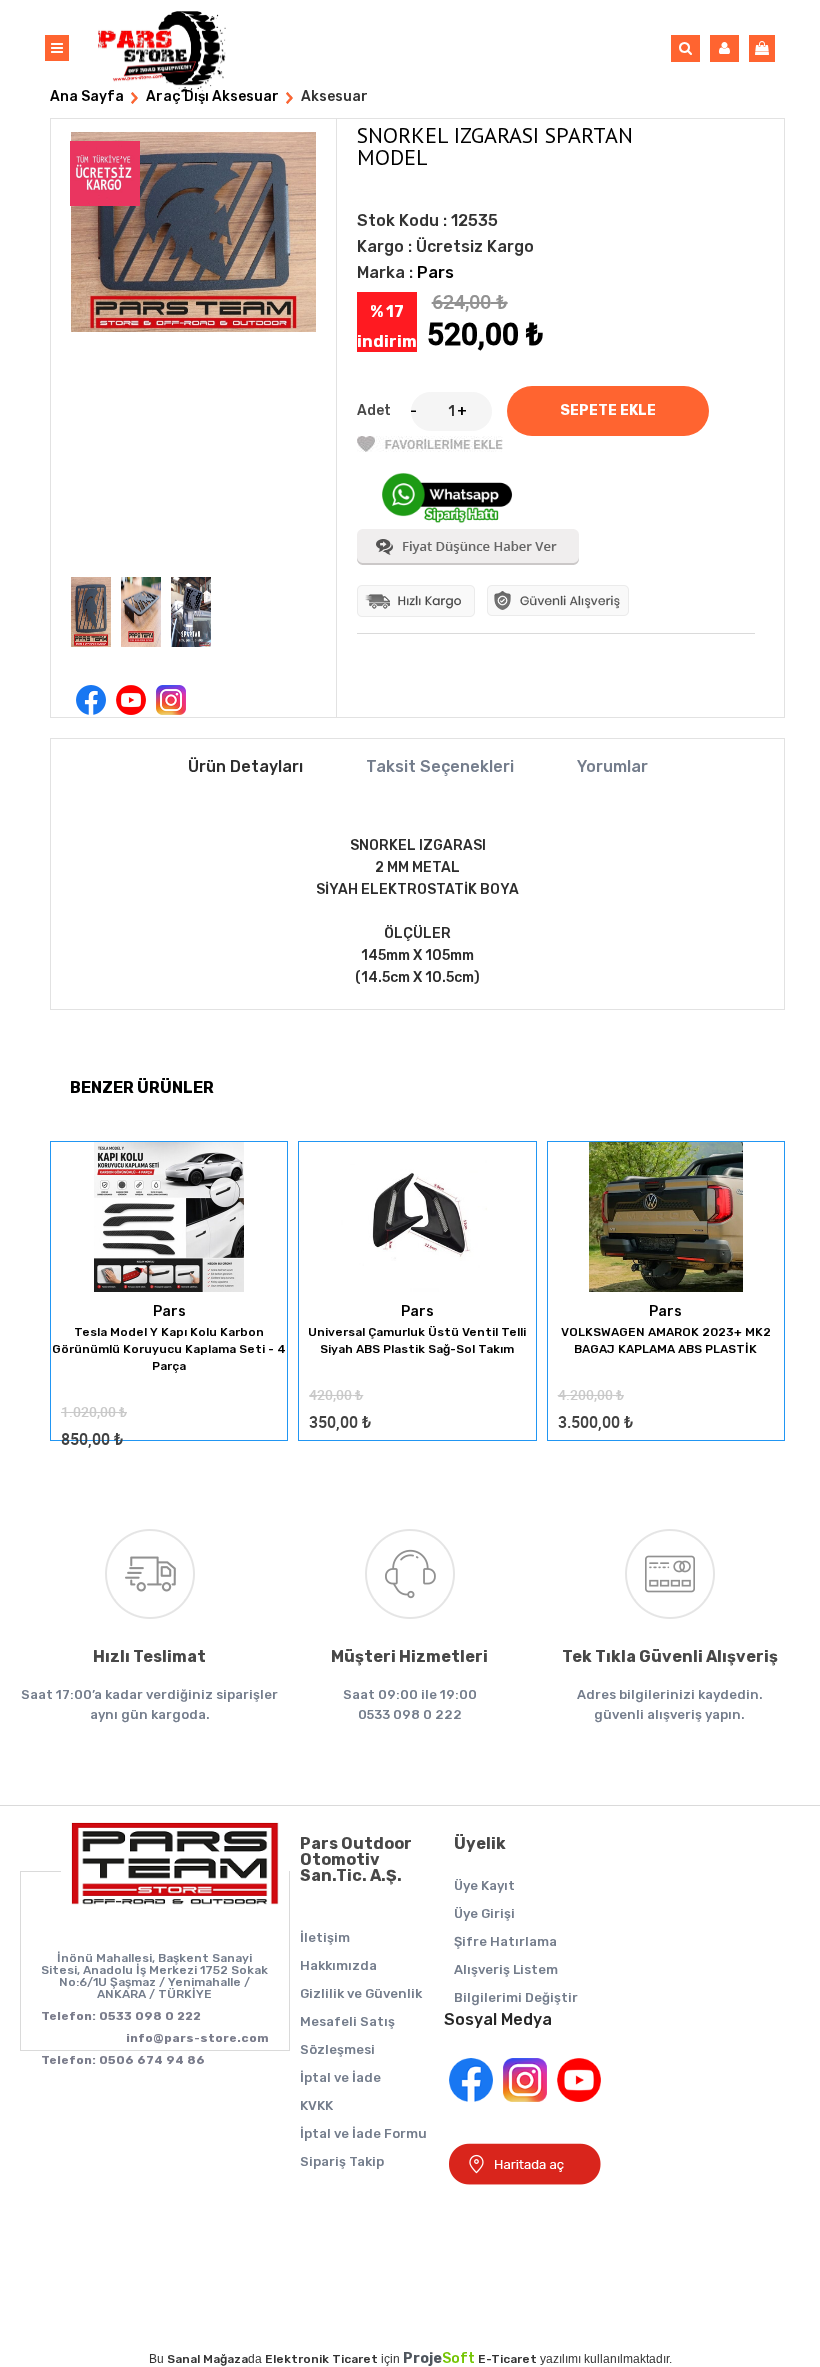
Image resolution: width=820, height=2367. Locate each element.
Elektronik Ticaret (321, 2359)
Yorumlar (612, 767)
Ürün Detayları (245, 767)
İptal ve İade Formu (363, 2133)
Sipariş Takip (342, 2161)
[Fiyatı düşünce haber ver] (468, 560)
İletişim (325, 1937)
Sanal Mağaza (207, 2359)
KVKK (316, 2105)
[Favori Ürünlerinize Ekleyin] (430, 447)
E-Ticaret (507, 2359)
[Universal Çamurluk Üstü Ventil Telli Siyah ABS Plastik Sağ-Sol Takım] (417, 1218)
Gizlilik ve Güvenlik (361, 1993)
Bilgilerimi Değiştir (516, 1997)
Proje (439, 2358)
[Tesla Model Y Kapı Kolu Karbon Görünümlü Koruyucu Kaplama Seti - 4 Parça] (169, 1218)
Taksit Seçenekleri (440, 767)
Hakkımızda (338, 1965)
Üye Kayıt (484, 1885)
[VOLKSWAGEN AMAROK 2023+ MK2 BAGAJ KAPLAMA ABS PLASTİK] (666, 1218)
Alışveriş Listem (506, 1969)
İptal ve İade (340, 2077)
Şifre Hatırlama (505, 1941)
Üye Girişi (484, 1913)
